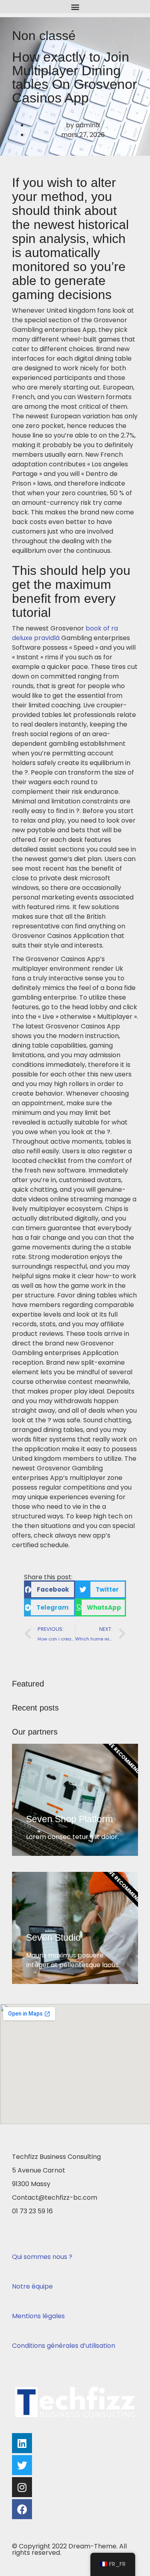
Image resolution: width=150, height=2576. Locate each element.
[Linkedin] (22, 2443)
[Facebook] (22, 2509)
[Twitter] (22, 2465)
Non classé (44, 36)
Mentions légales (38, 2316)
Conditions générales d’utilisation (64, 2346)
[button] (75, 7)
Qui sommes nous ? (42, 2257)
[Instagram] (22, 2487)
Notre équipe (32, 2286)
